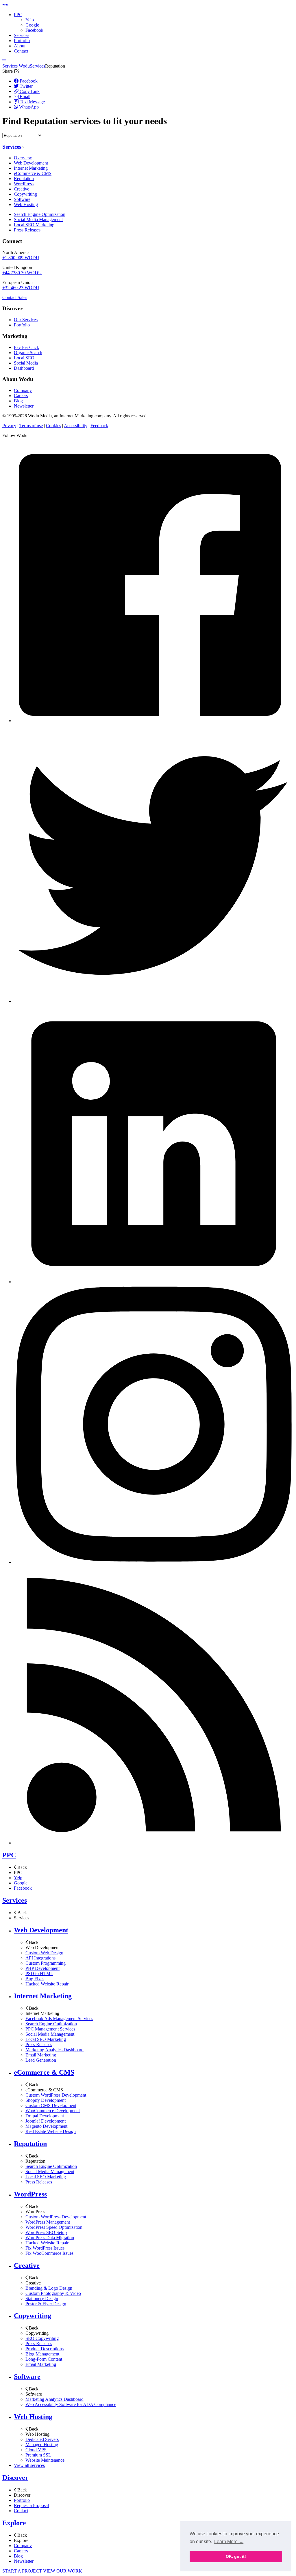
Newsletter (24, 406)
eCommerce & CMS (33, 173)
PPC (18, 15)
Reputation (24, 179)
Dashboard (24, 368)
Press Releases (27, 230)
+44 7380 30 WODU (22, 273)
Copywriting (25, 194)
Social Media (26, 363)
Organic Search (28, 353)
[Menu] (4, 61)
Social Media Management (38, 220)
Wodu (24, 66)
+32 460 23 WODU (21, 288)
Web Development (31, 163)
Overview (23, 158)
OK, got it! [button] (236, 2556)
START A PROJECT (22, 2571)
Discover (15, 2478)
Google (32, 25)
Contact (21, 51)
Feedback (99, 426)
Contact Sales (15, 297)
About (20, 46)
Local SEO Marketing (34, 225)
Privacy (9, 426)
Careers (21, 396)
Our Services (26, 320)
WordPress (24, 184)
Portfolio (22, 41)
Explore (14, 2523)
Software (22, 199)
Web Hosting (26, 204)
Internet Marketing (31, 168)
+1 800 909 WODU (21, 258)
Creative (22, 189)
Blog (18, 401)
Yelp (30, 20)
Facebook (34, 30)
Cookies (53, 426)
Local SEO (24, 358)
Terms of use (31, 426)
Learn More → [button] (229, 2542)
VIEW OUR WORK (63, 2571)
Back (22, 1867)
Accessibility (76, 426)
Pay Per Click (26, 347)
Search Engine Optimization (40, 214)
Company (23, 390)
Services (22, 35)
